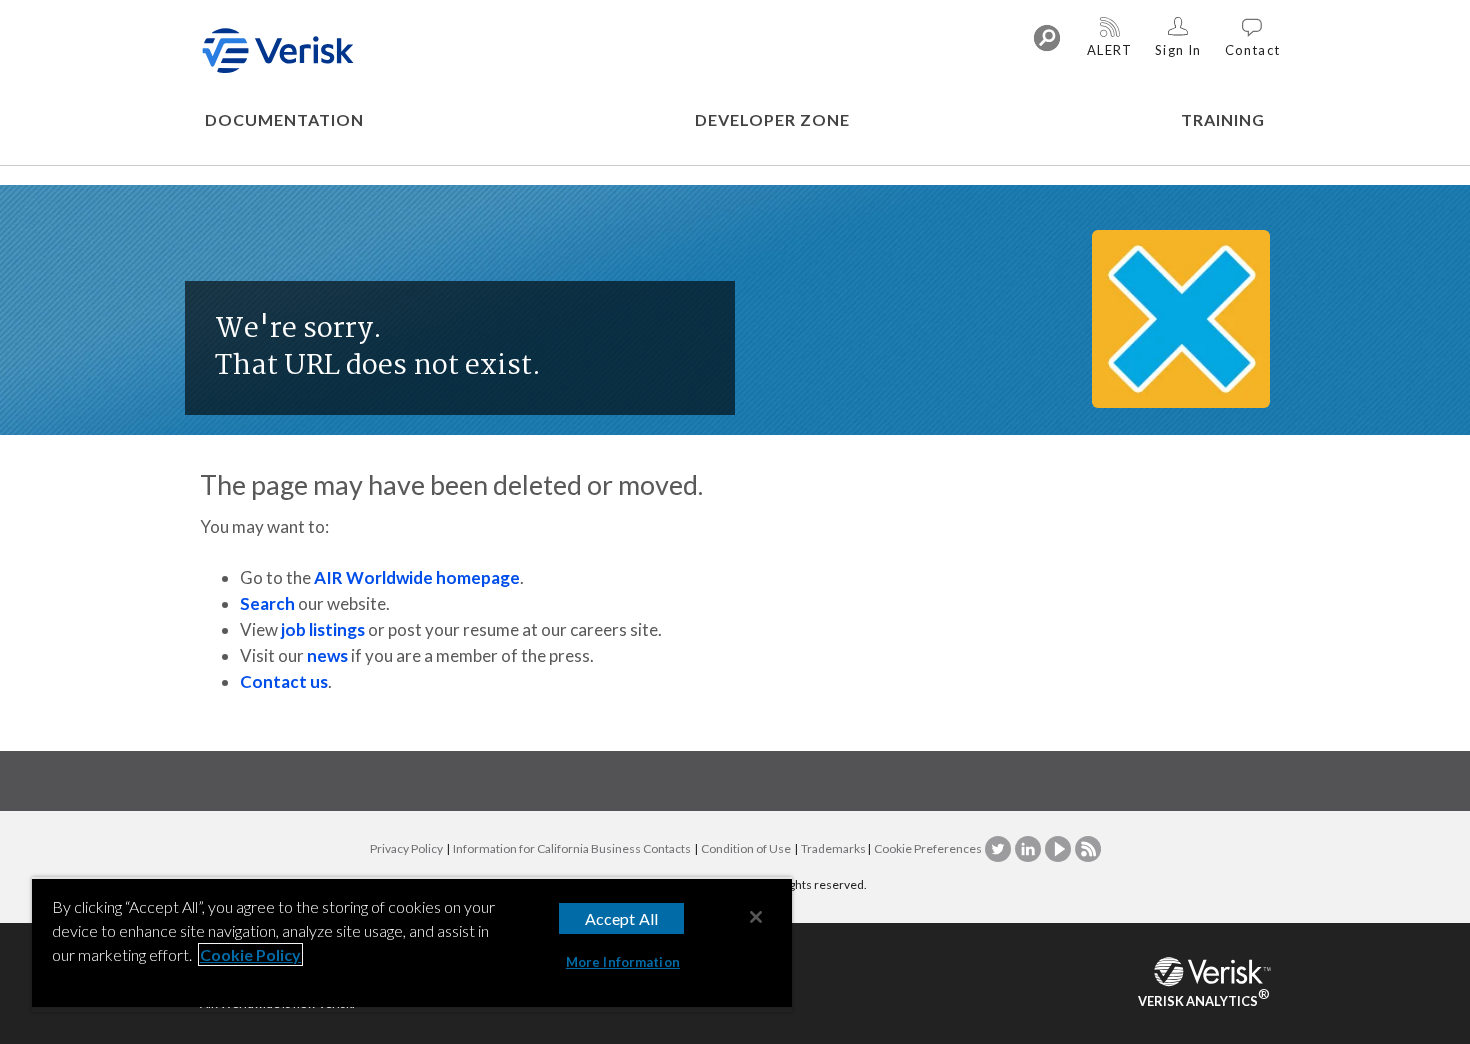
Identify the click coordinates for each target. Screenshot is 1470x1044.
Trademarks (833, 848)
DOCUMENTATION (284, 119)
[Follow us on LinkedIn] (1029, 848)
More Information (623, 962)
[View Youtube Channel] (1059, 848)
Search (267, 603)
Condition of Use (746, 848)
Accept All (622, 918)
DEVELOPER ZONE (772, 119)
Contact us (284, 681)
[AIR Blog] (1088, 848)
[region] (412, 944)
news (327, 655)
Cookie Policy (250, 954)
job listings (323, 629)
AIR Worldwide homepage (417, 577)
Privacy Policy (406, 848)
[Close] (756, 917)
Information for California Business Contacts (572, 848)
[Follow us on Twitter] (999, 848)
